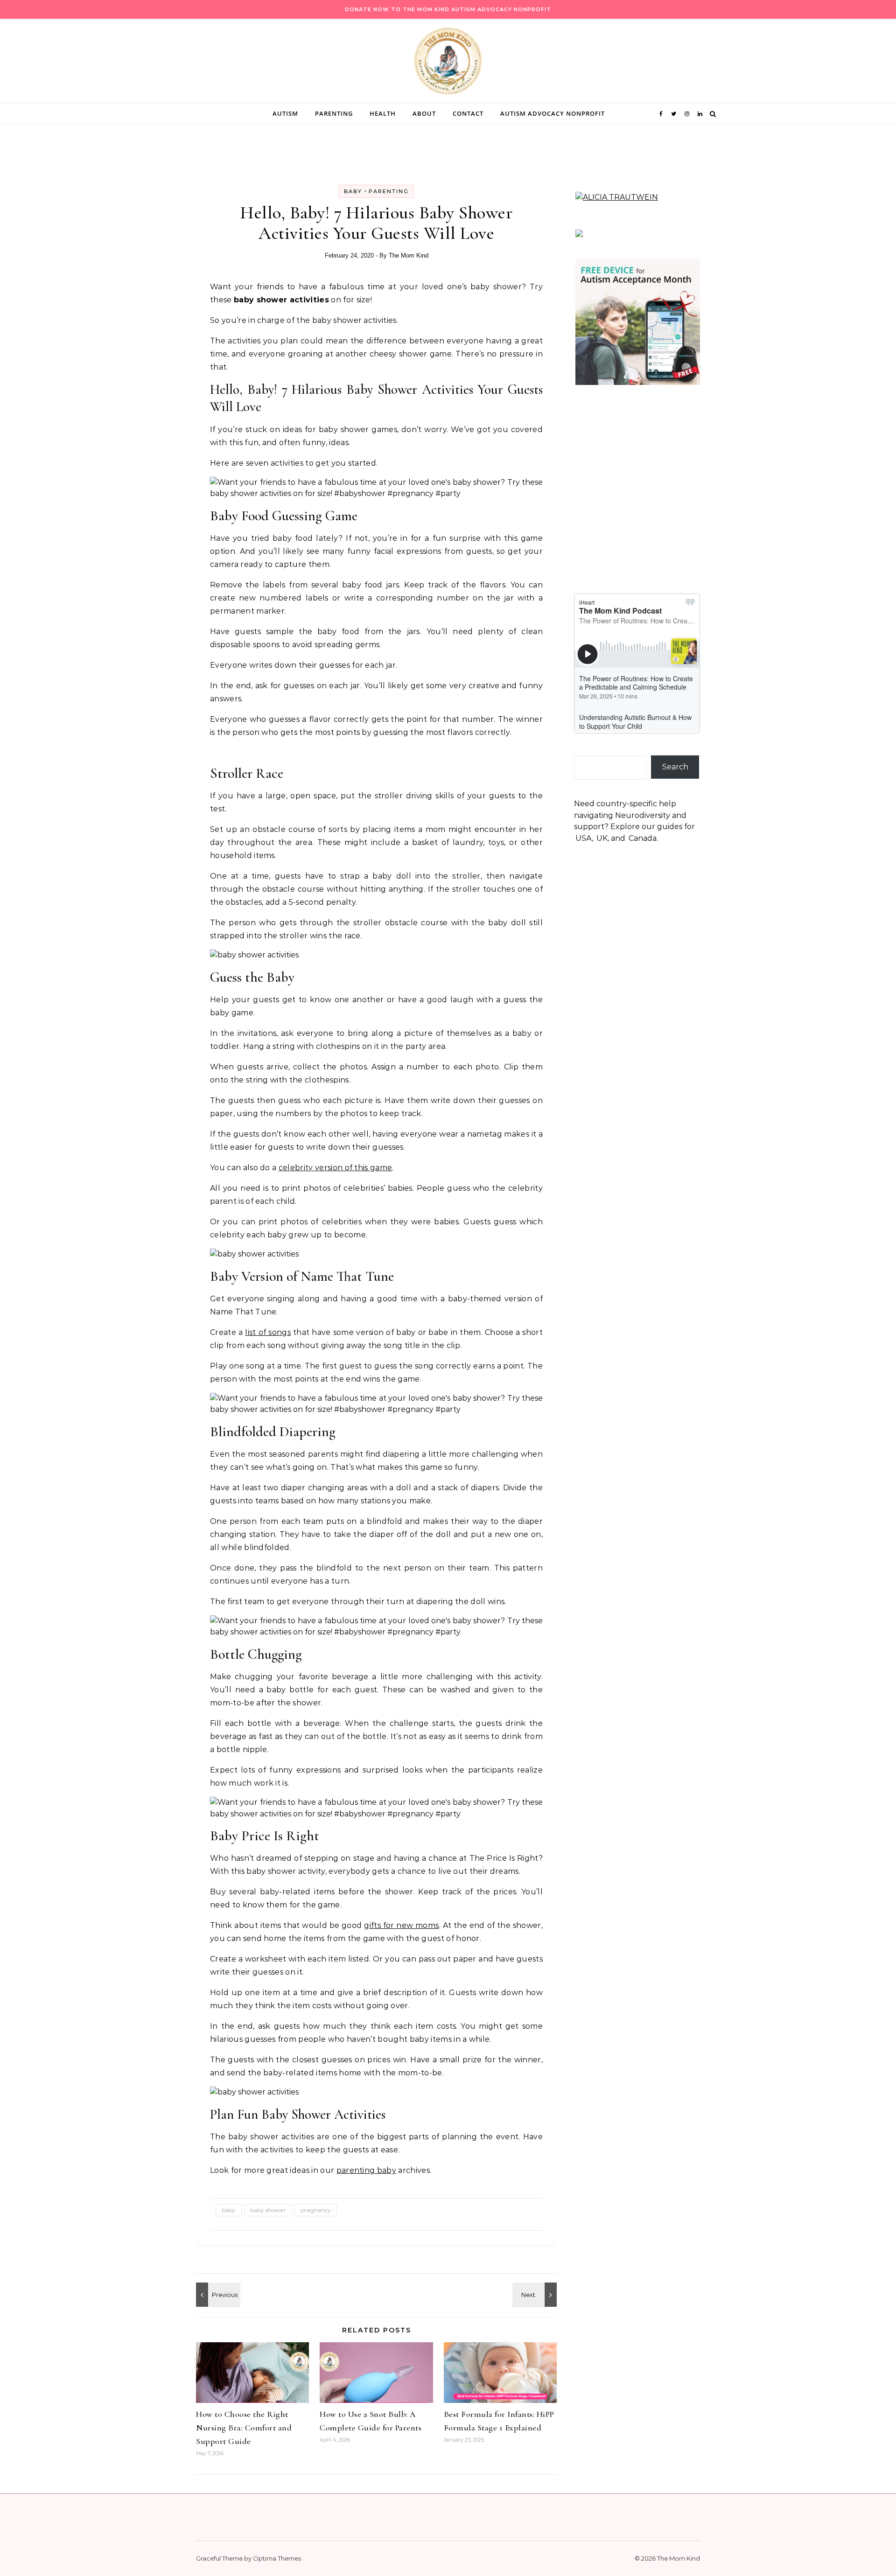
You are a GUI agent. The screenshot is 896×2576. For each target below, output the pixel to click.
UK (602, 838)
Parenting (334, 113)
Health (383, 113)
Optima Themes (277, 2558)
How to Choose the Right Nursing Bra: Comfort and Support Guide (244, 2428)
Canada (643, 838)
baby (229, 2210)
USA (584, 838)
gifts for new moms (401, 1925)
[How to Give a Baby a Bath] (217, 2295)
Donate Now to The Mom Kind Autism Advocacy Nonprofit (448, 9)
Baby (353, 191)
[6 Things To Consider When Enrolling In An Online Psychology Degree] (536, 2295)
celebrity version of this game (336, 1168)
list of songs (268, 1332)
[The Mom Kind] (448, 63)
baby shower (268, 2210)
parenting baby (366, 2170)
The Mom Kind (409, 255)
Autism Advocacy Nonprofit (553, 113)
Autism (285, 113)
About (424, 113)
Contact (468, 113)
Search (675, 767)
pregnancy (316, 2210)
